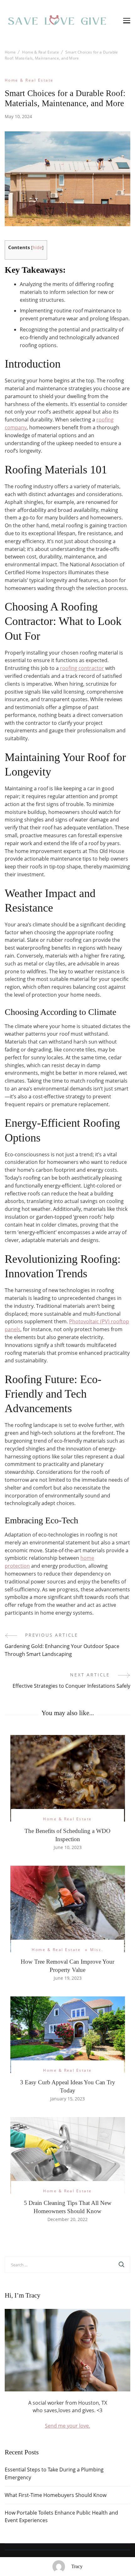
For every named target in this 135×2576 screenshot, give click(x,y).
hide (37, 247)
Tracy (77, 2566)
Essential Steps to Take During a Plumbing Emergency (54, 2473)
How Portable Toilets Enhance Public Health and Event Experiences (61, 2517)
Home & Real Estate (29, 80)
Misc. (97, 1950)
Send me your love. (67, 2426)
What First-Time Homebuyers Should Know (56, 2495)
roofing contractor (82, 668)
